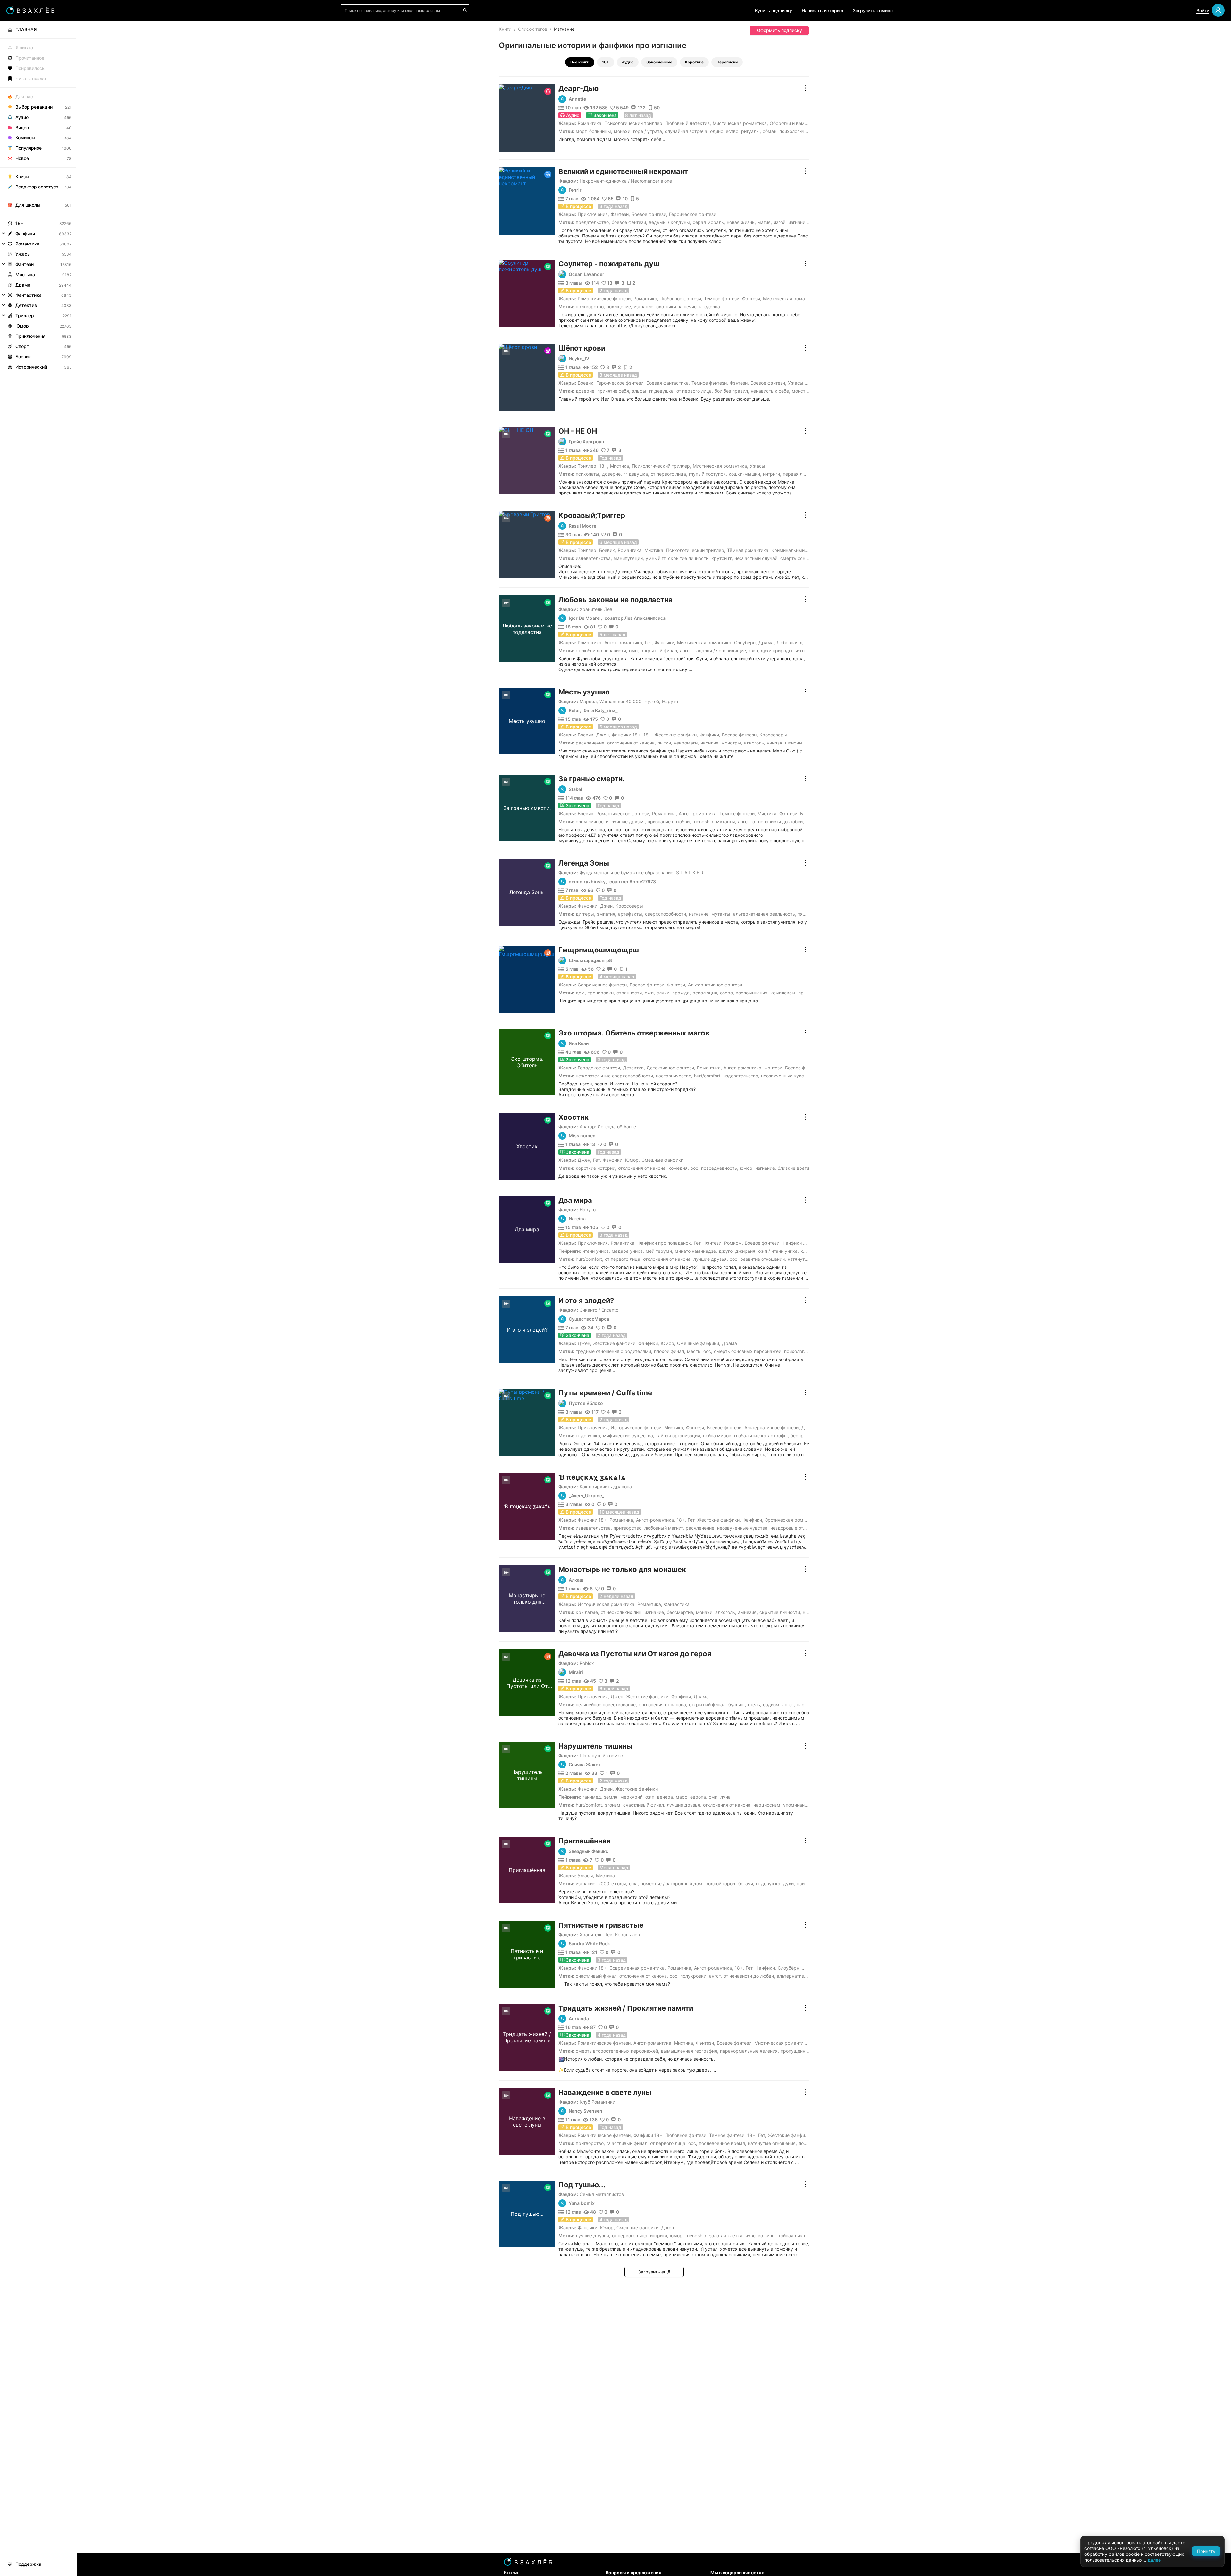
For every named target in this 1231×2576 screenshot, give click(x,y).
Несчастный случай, (757, 558)
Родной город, (721, 1884)
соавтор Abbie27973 (633, 882)
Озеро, (727, 993)
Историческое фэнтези (636, 1428)
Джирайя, (746, 1251)
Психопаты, (588, 474)
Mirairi (576, 1672)
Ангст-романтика (623, 642)
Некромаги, (686, 743)
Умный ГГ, (656, 558)
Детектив (633, 1068)
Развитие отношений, (763, 1259)
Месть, (694, 1351)
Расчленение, (591, 743)
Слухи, (664, 993)
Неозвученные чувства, (787, 1076)
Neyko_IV (579, 359)
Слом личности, (593, 822)
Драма (766, 642)
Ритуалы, (751, 131)
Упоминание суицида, (807, 1805)
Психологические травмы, (808, 131)
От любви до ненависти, (602, 650)
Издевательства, (594, 558)
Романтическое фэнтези (604, 299)
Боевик (586, 383)
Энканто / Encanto (599, 1310)
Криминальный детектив (799, 550)
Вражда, (682, 993)
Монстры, (802, 391)
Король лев (628, 1935)
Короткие (694, 62)
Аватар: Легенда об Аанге (608, 1127)
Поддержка (28, 2564)
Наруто (670, 701)
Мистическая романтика (740, 123)
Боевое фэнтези (649, 214)
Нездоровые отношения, (797, 1528)
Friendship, (703, 822)
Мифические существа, (629, 1436)
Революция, (705, 993)
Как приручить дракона (606, 1487)
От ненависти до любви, (778, 822)
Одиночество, (725, 131)
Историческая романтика (606, 1604)
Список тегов (533, 29)
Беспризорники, (808, 1436)
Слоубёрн (745, 642)
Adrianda (579, 2019)
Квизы (22, 176)
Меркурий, (632, 1797)
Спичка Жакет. (585, 1765)
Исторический (31, 367)
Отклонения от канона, (632, 743)
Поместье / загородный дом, (672, 1884)
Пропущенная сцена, (803, 2051)
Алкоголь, (755, 743)
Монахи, (623, 131)
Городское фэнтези (599, 1068)
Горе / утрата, (648, 131)
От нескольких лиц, (622, 1612)
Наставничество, (674, 1076)
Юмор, (747, 1168)
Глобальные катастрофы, (762, 1436)
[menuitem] (38, 29)
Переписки (727, 62)
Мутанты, (726, 822)
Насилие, (710, 743)
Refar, (575, 710)
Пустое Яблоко (586, 1403)
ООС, (695, 1168)
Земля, (611, 1797)
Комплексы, (783, 993)
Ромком (733, 1243)
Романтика (590, 123)
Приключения (593, 214)
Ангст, (686, 650)
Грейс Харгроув (586, 442)
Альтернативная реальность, (765, 914)
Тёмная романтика (748, 550)
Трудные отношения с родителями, (614, 1351)
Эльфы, (640, 391)
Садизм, (772, 1704)
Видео (22, 127)
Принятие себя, (614, 391)
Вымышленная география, (690, 2051)
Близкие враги (793, 1168)
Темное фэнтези (722, 299)
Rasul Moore (582, 526)
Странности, (630, 993)
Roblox (587, 1663)
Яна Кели (579, 1043)
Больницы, (601, 131)
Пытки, (665, 743)
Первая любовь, (800, 474)
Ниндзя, (775, 743)
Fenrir (575, 190)
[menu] (38, 196)
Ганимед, (592, 1797)
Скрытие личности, (689, 558)
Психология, (797, 1351)
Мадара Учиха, (628, 1251)
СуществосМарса (589, 1319)
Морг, (582, 131)
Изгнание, (799, 222)
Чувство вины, (761, 2235)
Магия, (765, 222)
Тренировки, (601, 993)
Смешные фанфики (662, 1160)
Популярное (29, 148)
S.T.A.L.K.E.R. (690, 873)
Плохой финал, (670, 1351)
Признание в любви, (669, 822)
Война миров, (718, 1436)
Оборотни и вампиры (793, 123)
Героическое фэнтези (693, 214)
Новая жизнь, (741, 222)
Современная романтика (637, 1968)
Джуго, (726, 1251)
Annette (577, 99)
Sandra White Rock (589, 1944)
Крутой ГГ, (722, 558)
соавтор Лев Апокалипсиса (635, 618)
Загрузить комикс (873, 10)
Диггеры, (586, 914)
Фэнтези (620, 214)
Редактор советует (37, 187)
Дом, (581, 993)
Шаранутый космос (601, 1755)
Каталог (511, 2572)
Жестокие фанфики (675, 735)
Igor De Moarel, (585, 618)
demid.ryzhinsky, (588, 882)
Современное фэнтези (602, 985)
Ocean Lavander (586, 274)
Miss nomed (582, 1136)
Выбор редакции (34, 107)
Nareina (577, 1219)
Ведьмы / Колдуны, (670, 222)
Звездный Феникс (588, 1851)
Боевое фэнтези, (629, 222)
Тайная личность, (797, 2235)
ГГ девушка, (662, 391)
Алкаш (576, 1580)
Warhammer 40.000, (621, 701)
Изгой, (780, 222)
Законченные (659, 62)
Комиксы (25, 138)
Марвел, (589, 701)
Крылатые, (587, 1612)
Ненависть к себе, (770, 391)
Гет (648, 642)
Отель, (755, 1704)
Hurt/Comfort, (708, 1076)
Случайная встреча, (687, 131)
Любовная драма (795, 642)
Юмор (632, 1160)
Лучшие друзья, (629, 822)
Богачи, (746, 1884)
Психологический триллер (633, 123)
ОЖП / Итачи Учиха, (779, 1251)
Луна (725, 1797)
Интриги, (772, 474)
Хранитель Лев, (597, 1935)
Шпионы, (794, 743)
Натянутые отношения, (772, 2143)
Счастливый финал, (644, 1805)
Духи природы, (777, 650)
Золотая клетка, (726, 2235)
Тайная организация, (679, 1436)
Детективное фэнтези (670, 1068)
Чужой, (652, 701)
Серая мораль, (709, 222)
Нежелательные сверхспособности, (615, 1076)
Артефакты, (631, 914)
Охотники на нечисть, (679, 307)
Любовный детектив (687, 123)
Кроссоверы (773, 735)
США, (634, 1884)
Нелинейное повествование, (606, 1704)
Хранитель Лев (596, 609)
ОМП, (634, 650)
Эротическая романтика (791, 1520)
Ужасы (796, 383)
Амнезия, (748, 1612)
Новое (22, 158)
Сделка (712, 307)
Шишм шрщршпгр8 (590, 960)
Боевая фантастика (667, 383)
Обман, (770, 131)
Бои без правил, (732, 391)
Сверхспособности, (666, 914)
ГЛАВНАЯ (26, 29)
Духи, (789, 1884)
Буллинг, (737, 1704)
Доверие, (586, 391)
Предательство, (593, 222)
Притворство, (590, 307)
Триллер (587, 466)
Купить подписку (774, 10)
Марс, (682, 1797)
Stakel (575, 789)
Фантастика (677, 1604)
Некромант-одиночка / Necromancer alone (626, 181)
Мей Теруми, (659, 1251)
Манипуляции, (629, 558)
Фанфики (664, 642)
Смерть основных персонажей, (748, 1351)
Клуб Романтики (597, 2102)
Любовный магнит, (664, 1528)
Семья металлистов (602, 2194)
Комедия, (679, 1168)
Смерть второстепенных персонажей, (618, 2051)
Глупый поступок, (708, 474)
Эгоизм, (613, 1805)
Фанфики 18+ (626, 735)
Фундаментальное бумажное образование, (627, 873)
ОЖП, (754, 650)
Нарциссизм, (767, 1805)
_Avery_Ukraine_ (586, 1496)
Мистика (620, 466)
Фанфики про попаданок (664, 1243)
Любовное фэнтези (681, 299)
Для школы (28, 205)
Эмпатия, (607, 914)
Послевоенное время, (723, 2143)
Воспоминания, (752, 993)
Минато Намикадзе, (696, 1251)
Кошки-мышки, (745, 474)
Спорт (22, 346)
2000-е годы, (613, 1884)
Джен (603, 735)
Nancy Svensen (586, 2111)
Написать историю (822, 10)
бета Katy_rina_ (601, 710)
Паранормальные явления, (749, 2051)
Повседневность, (720, 1168)
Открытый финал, (659, 650)
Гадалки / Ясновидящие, (721, 650)
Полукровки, (694, 1976)
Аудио (628, 62)
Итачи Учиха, (596, 1251)
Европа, (699, 1797)
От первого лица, (695, 391)
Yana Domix (582, 2203)
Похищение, (619, 307)
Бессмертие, (681, 1612)
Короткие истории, (596, 1168)
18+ (606, 62)
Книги (505, 29)
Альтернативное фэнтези (715, 985)
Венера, (666, 1797)
